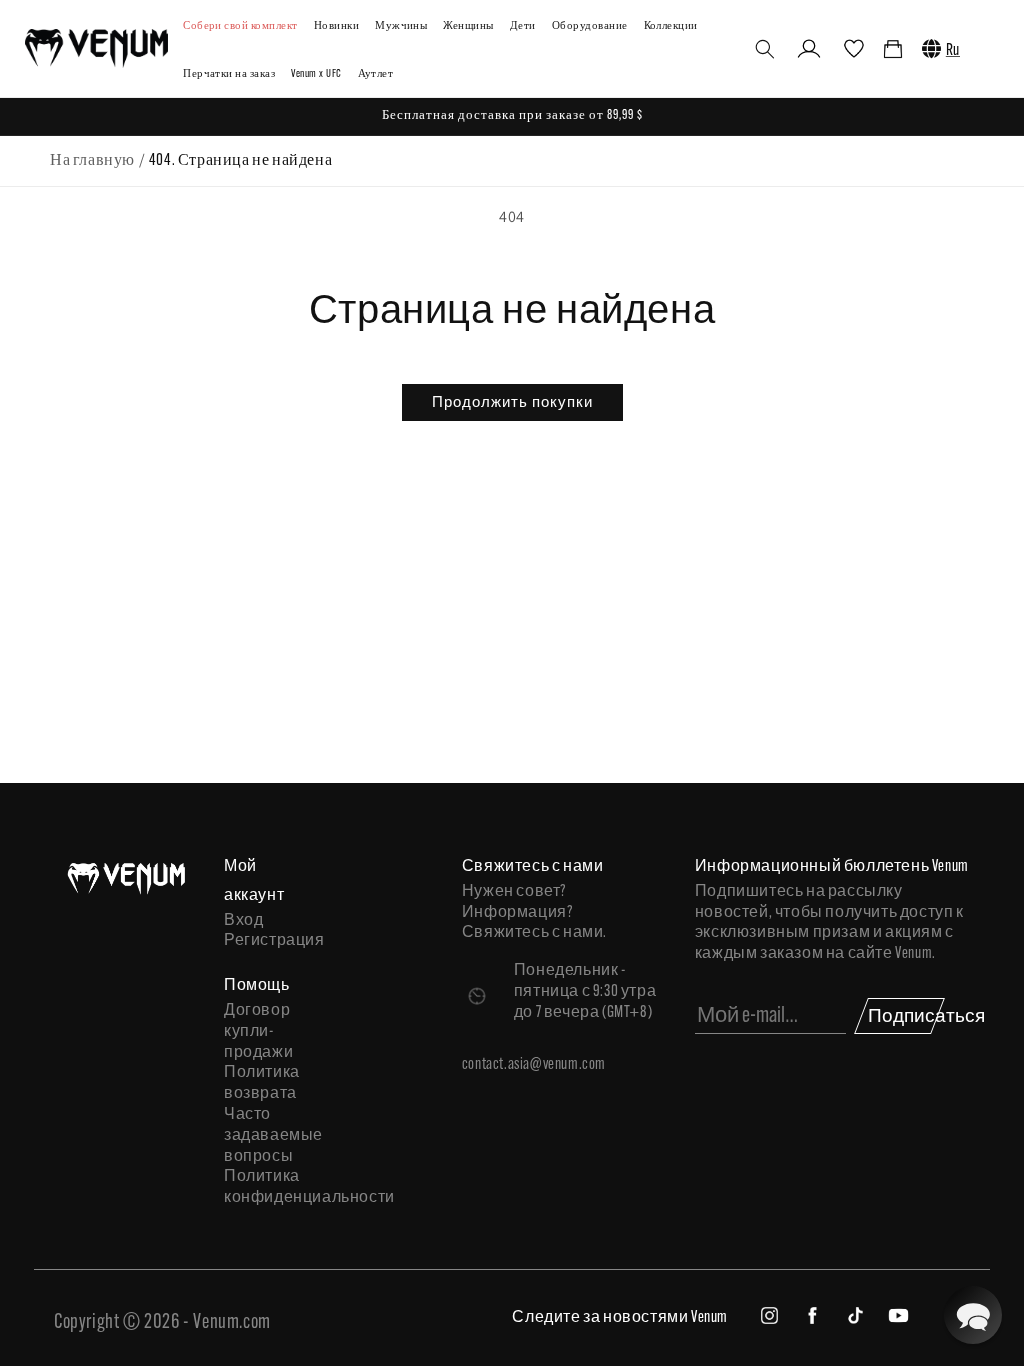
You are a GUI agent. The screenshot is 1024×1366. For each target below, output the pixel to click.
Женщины (468, 26)
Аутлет (376, 74)
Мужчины (401, 26)
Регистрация (259, 941)
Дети (523, 26)
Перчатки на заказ (229, 74)
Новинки (336, 26)
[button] (765, 49)
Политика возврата (259, 1083)
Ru (953, 51)
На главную (92, 161)
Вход (243, 921)
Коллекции (671, 26)
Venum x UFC (316, 74)
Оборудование (590, 26)
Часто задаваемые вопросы (259, 1136)
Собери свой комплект (240, 26)
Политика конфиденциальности (259, 1187)
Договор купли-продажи (258, 1032)
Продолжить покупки (512, 401)
